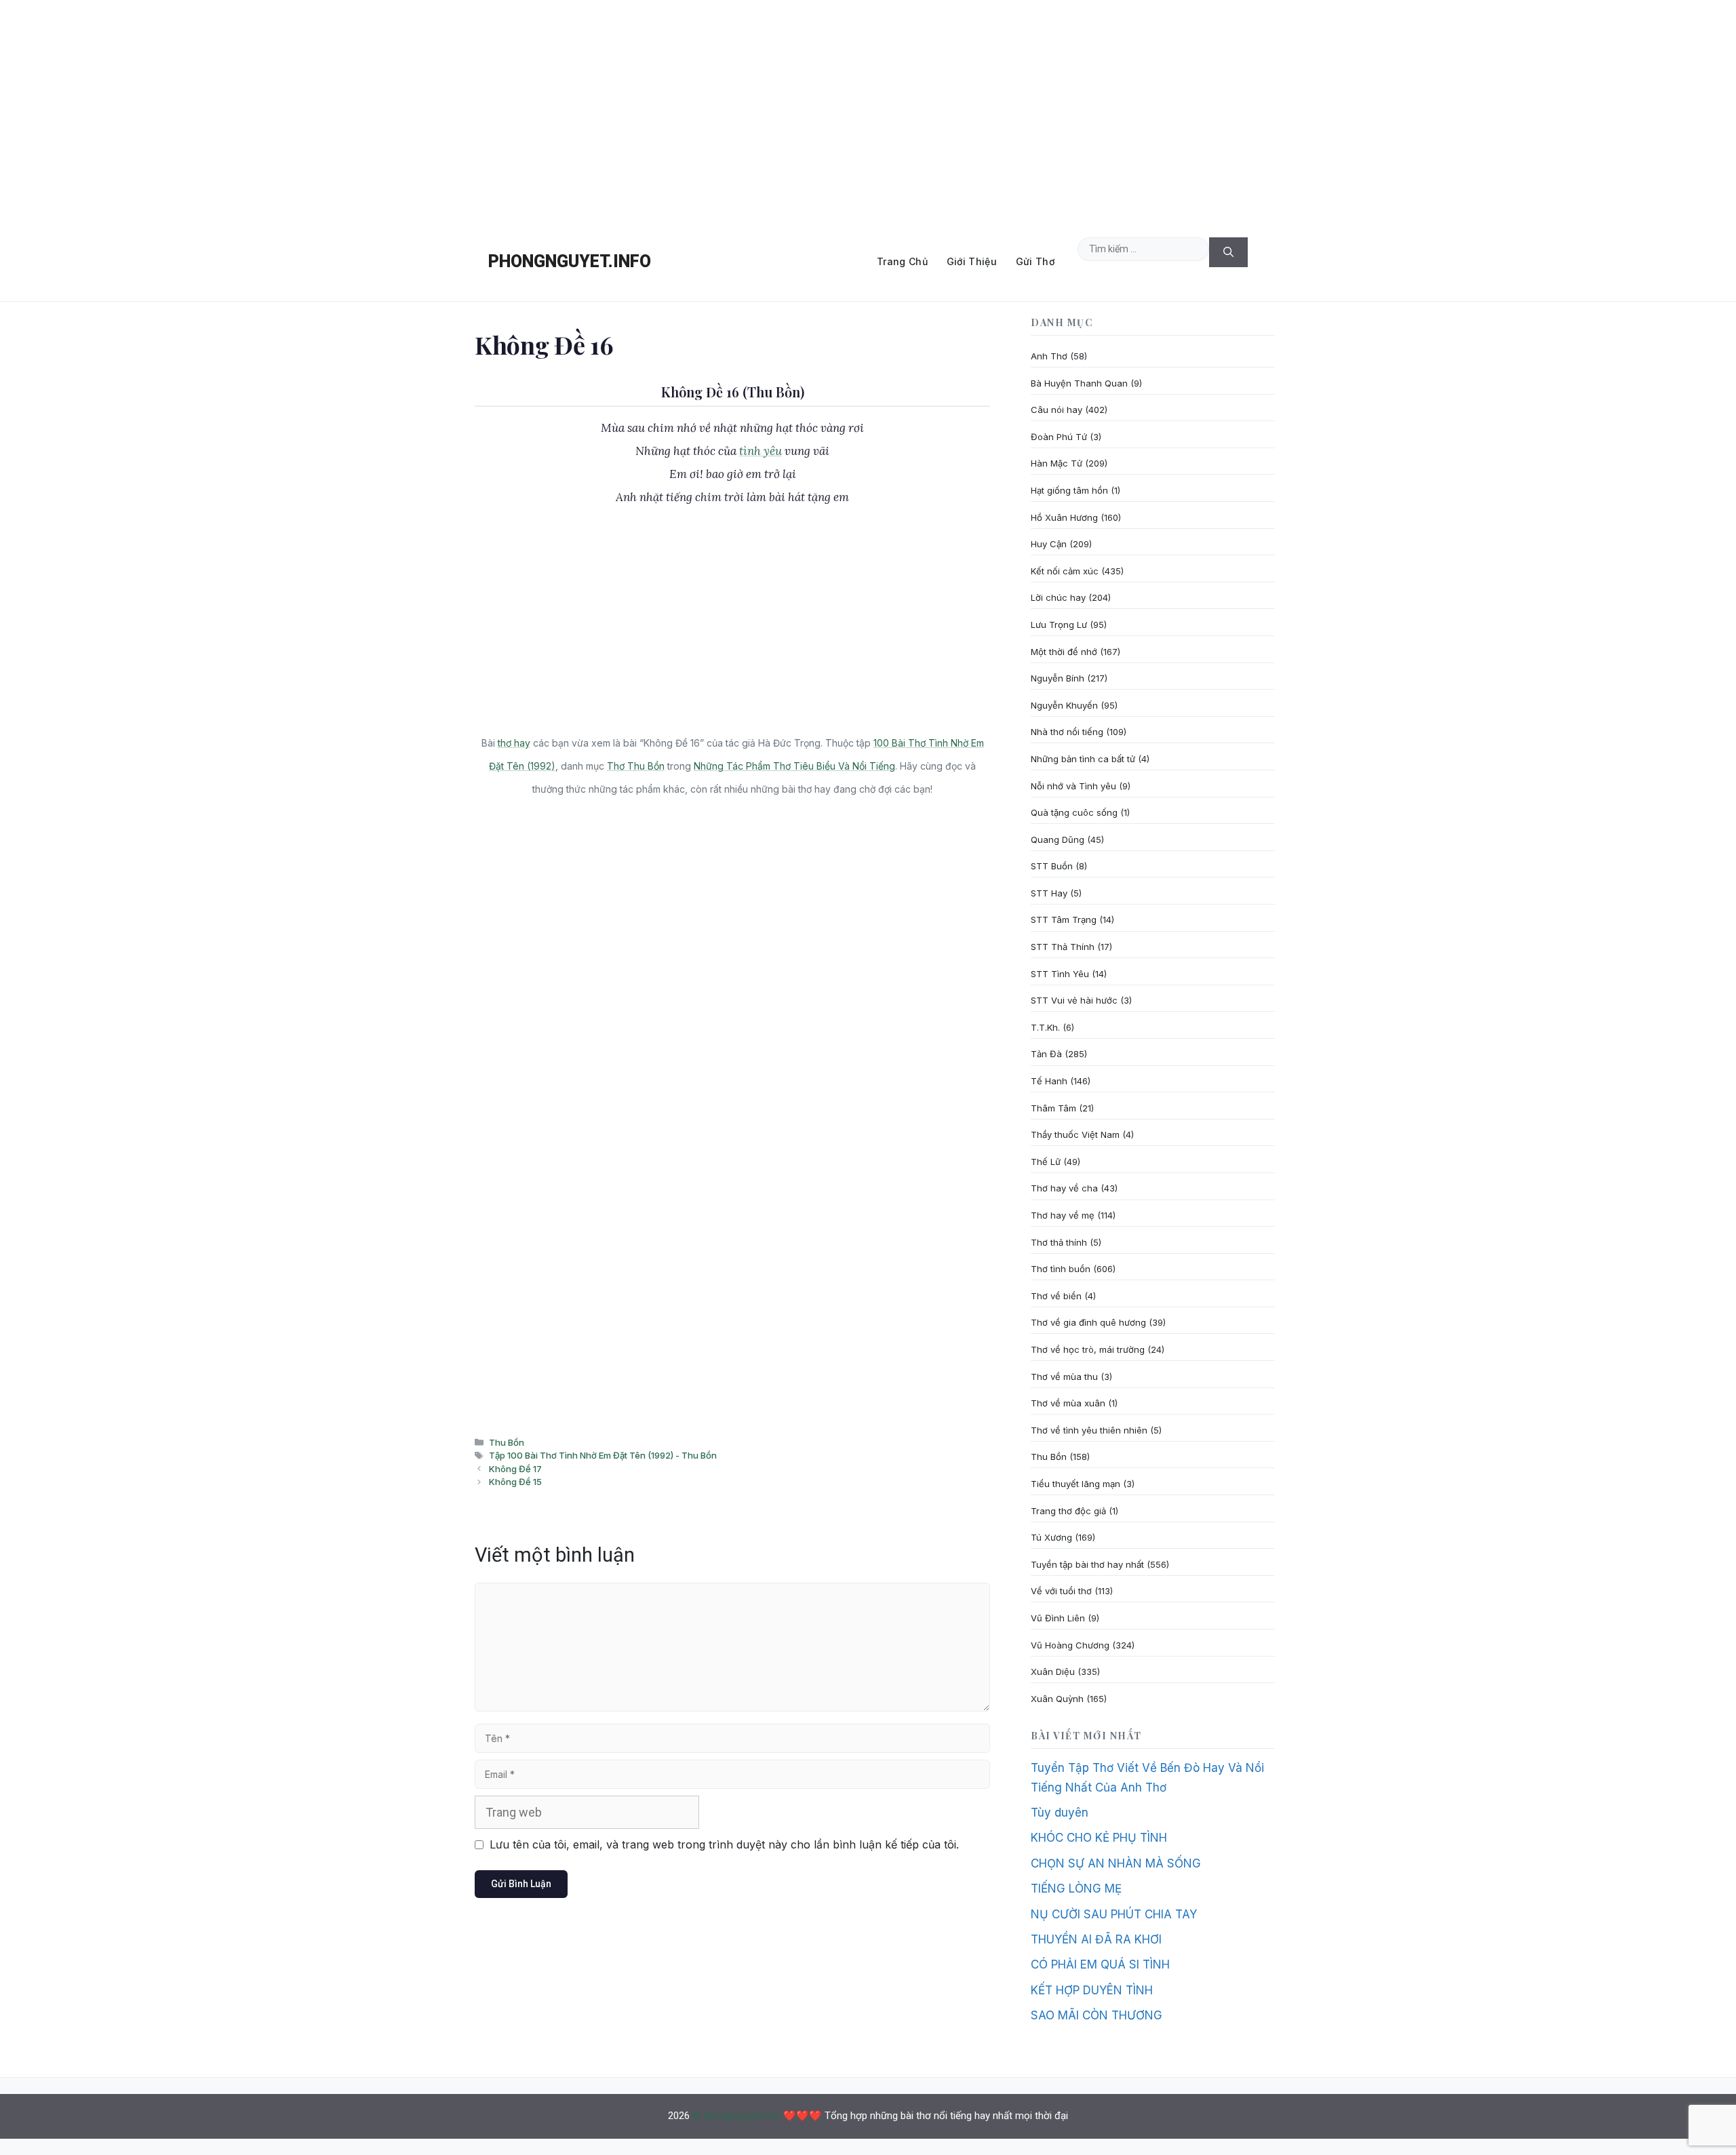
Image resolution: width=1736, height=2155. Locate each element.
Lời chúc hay (1058, 597)
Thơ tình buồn (1061, 1269)
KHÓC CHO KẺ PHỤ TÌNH (1099, 1838)
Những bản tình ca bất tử (1083, 759)
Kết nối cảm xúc (1065, 571)
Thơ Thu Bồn (636, 766)
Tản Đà (1046, 1054)
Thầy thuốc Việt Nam (1075, 1134)
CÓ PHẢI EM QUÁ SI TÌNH (1100, 1964)
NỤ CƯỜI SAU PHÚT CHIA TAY (1114, 1914)
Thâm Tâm (1053, 1108)
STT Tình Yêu (1060, 974)
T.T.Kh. (1045, 1027)
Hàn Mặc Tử (1057, 463)
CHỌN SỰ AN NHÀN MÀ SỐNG (1116, 1863)
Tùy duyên (1060, 1813)
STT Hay (1049, 893)
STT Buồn (1052, 866)
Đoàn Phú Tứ (1059, 437)
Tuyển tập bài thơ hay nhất (1087, 1564)
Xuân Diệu (1053, 1672)
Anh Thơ (1049, 356)
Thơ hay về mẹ (1063, 1215)
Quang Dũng (1058, 839)
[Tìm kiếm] (1228, 253)
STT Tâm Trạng (1064, 920)
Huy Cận (1049, 544)
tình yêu (761, 451)
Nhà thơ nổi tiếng (1067, 732)
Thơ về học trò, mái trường (1088, 1349)
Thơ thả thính (1059, 1242)
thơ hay (514, 743)
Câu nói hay (1057, 410)
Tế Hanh (1049, 1081)
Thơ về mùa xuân (1068, 1403)
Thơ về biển (1056, 1296)
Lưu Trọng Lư (1059, 625)
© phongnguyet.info (736, 2116)
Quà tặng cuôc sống (1074, 812)
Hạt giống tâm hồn (1069, 490)
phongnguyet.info (570, 261)
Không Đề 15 (515, 1482)
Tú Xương (1051, 1537)
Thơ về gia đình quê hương (1088, 1322)
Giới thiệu (972, 261)
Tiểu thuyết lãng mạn (1076, 1484)
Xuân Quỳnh (1057, 1699)
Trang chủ (902, 261)
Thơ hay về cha (1064, 1188)
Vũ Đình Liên (1058, 1618)
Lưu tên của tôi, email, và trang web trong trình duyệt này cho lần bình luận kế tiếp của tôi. (724, 1844)
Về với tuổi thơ (1061, 1591)
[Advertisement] (868, 111)
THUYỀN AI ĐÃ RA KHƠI (1096, 1939)
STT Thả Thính (1063, 947)
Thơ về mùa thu (1064, 1377)
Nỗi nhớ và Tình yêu (1073, 786)
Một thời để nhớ (1064, 652)
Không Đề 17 (515, 1469)
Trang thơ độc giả (1068, 1511)
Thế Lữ (1046, 1162)
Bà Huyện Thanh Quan (1079, 383)
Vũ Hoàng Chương (1070, 1645)
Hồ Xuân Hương (1064, 517)
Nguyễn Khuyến (1064, 705)
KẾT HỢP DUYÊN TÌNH (1092, 1990)
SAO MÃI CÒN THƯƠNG (1097, 2015)
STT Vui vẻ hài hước (1074, 1000)
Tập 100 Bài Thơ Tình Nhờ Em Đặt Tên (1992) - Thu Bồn (603, 1455)
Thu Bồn (507, 1442)
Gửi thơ (1035, 261)
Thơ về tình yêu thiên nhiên (1089, 1430)
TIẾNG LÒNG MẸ (1076, 1889)
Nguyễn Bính (1058, 678)
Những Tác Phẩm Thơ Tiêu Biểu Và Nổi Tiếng (794, 766)
